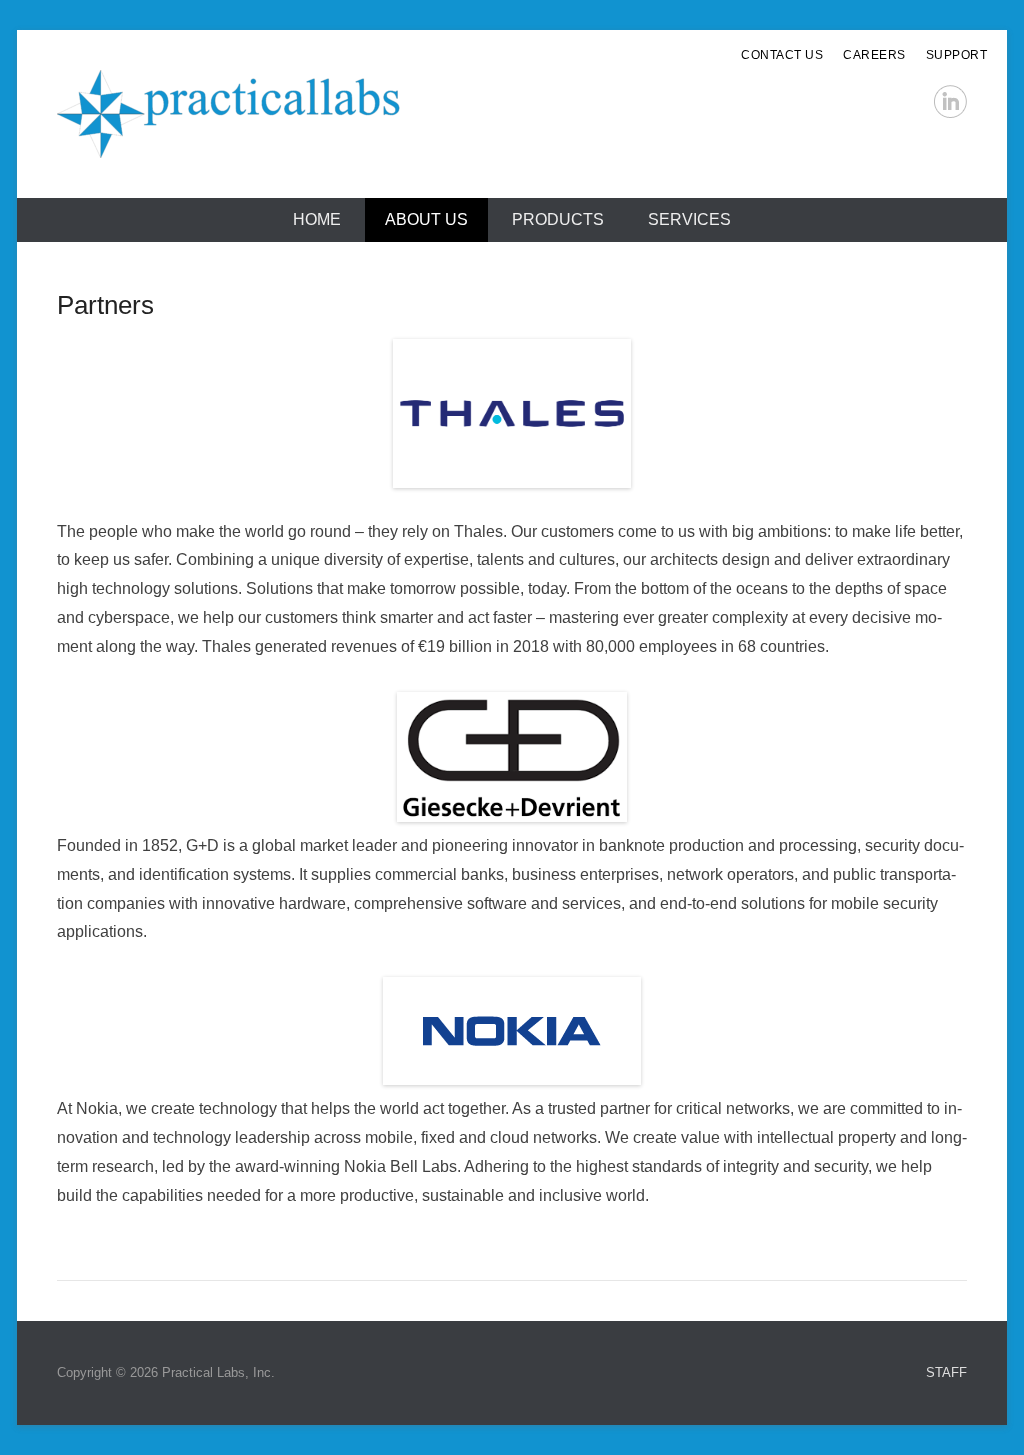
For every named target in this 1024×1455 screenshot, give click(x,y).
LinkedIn (950, 101)
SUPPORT (957, 55)
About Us (426, 219)
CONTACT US (782, 55)
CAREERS (874, 55)
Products (558, 219)
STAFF (946, 1372)
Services (689, 219)
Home (317, 219)
